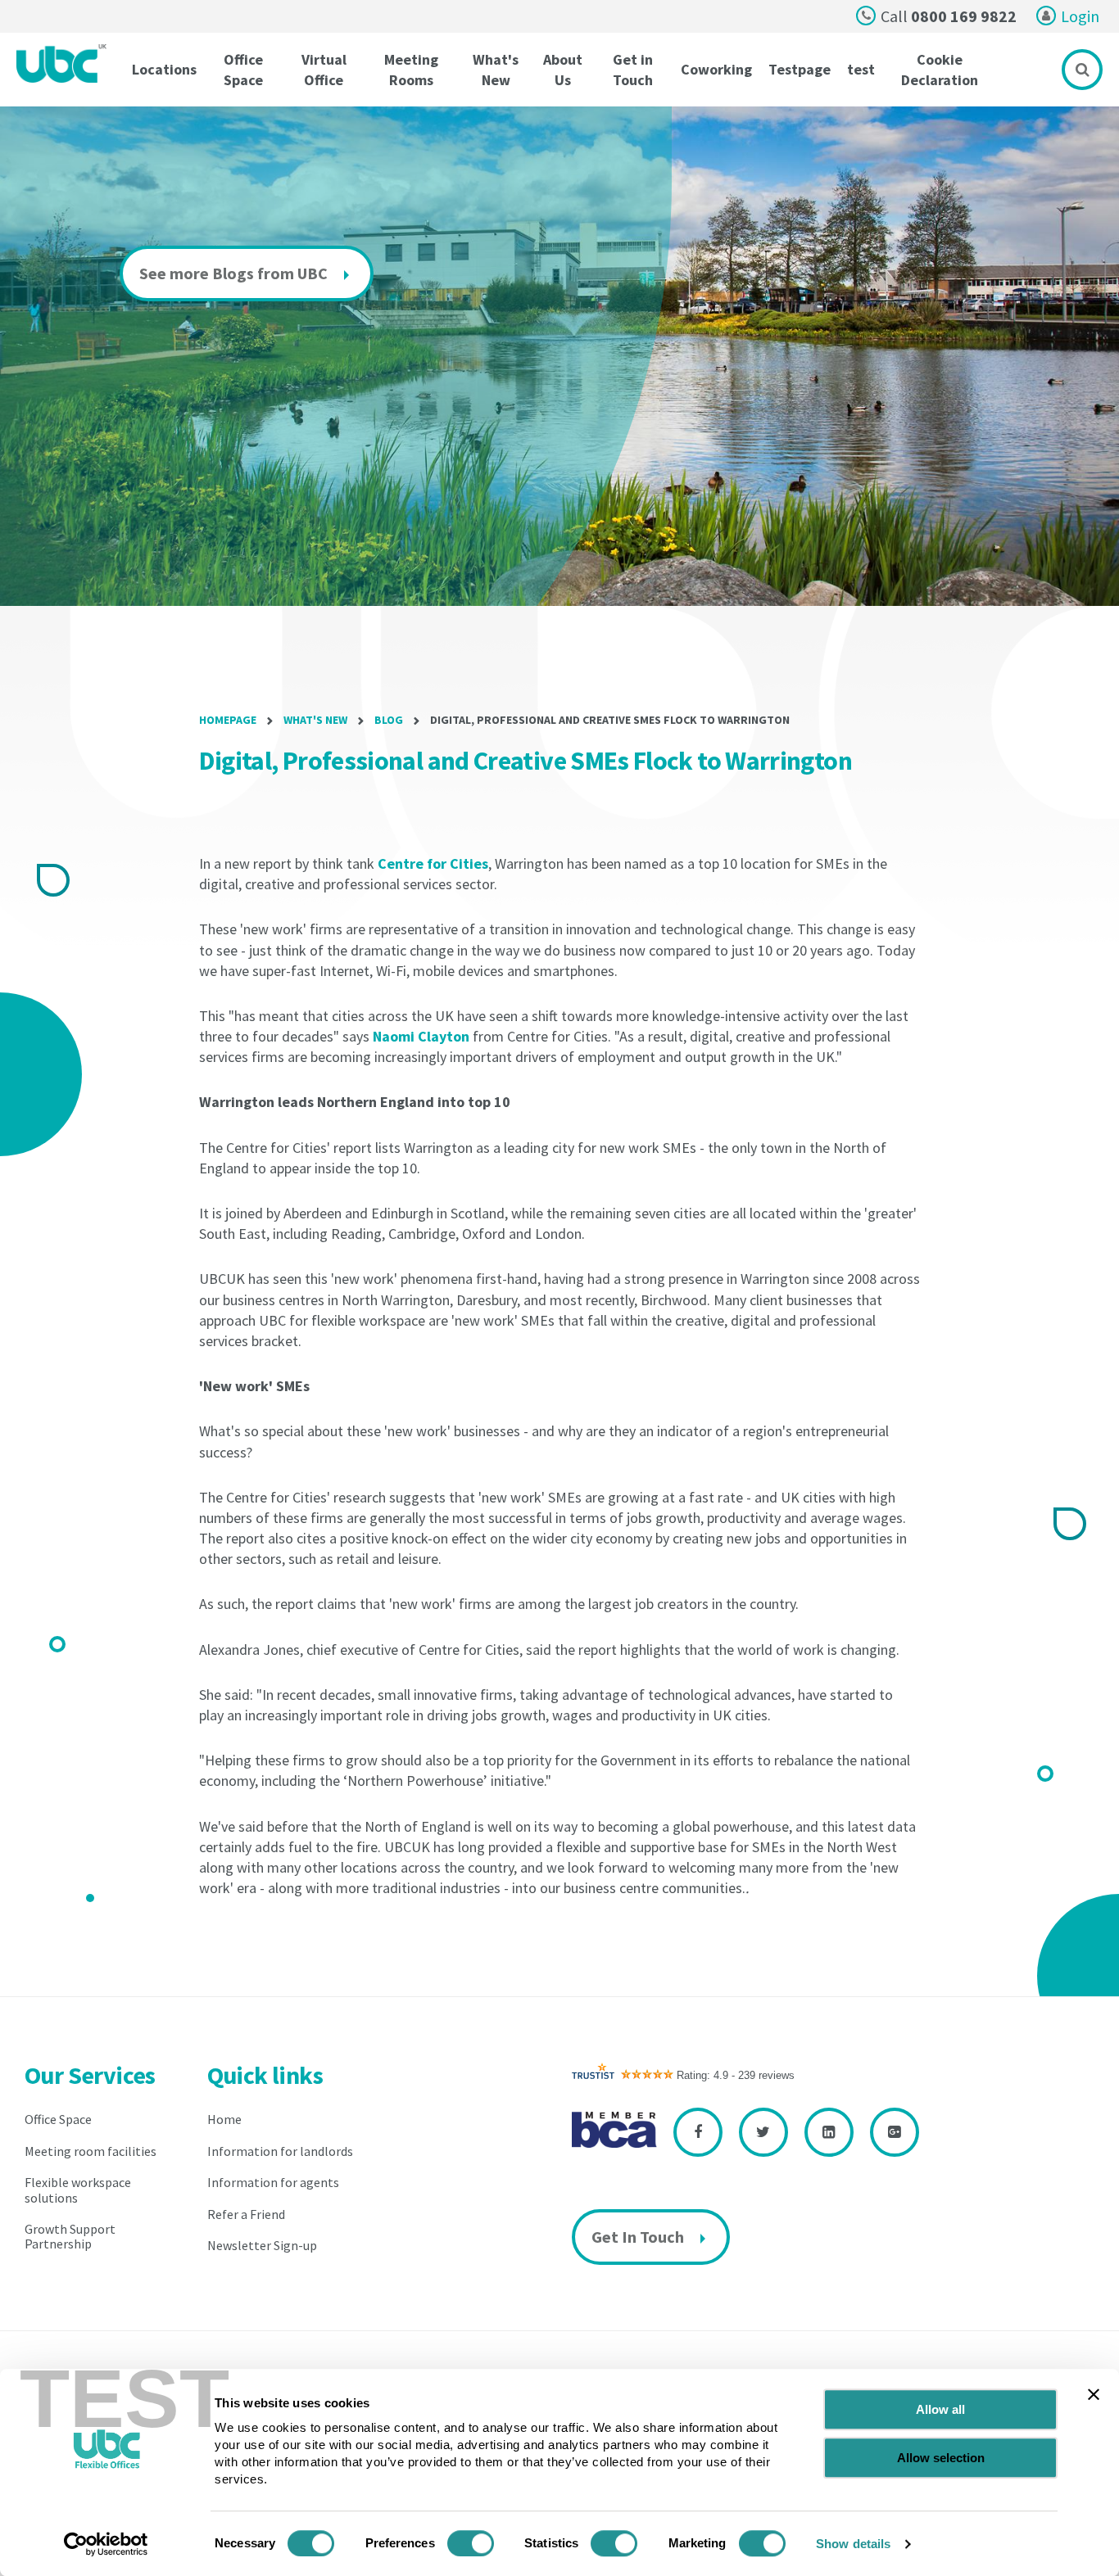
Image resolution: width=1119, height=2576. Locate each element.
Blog (389, 720)
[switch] (471, 2543)
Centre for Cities (433, 863)
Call (949, 16)
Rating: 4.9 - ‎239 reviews (736, 2075)
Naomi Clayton (421, 1036)
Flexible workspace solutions (78, 2190)
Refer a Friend (246, 2214)
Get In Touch (638, 2237)
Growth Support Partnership (70, 2236)
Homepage (228, 720)
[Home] (62, 63)
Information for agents (273, 2182)
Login (1080, 16)
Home (224, 2119)
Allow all (940, 2409)
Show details (853, 2544)
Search (1082, 70)
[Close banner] (1094, 2394)
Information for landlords (280, 2151)
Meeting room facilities (91, 2151)
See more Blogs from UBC (233, 273)
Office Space (58, 2119)
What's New (315, 720)
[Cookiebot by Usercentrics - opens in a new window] (106, 2544)
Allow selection (941, 2458)
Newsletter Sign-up (262, 2245)
